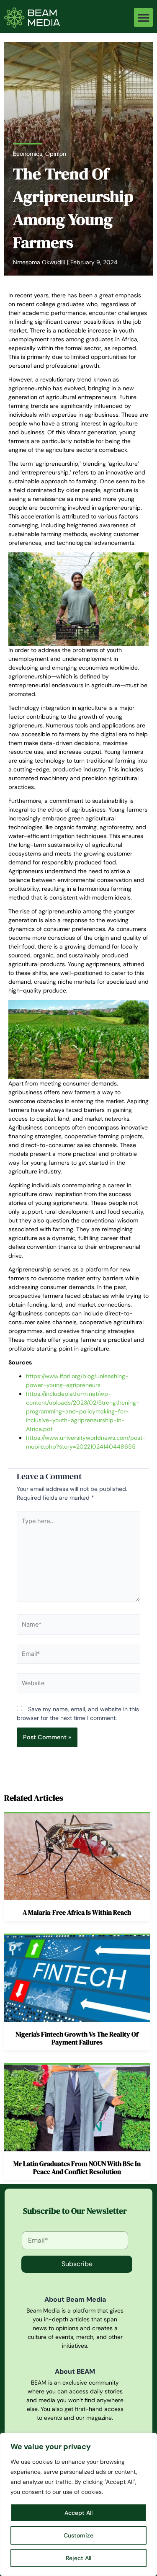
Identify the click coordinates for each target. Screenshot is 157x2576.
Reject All (78, 2558)
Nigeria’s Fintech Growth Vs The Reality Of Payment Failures (77, 2038)
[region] (78, 2504)
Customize (78, 2535)
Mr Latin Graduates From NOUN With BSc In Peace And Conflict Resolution (77, 2167)
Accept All (78, 2513)
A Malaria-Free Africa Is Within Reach (77, 1912)
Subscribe (77, 2264)
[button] (143, 17)
